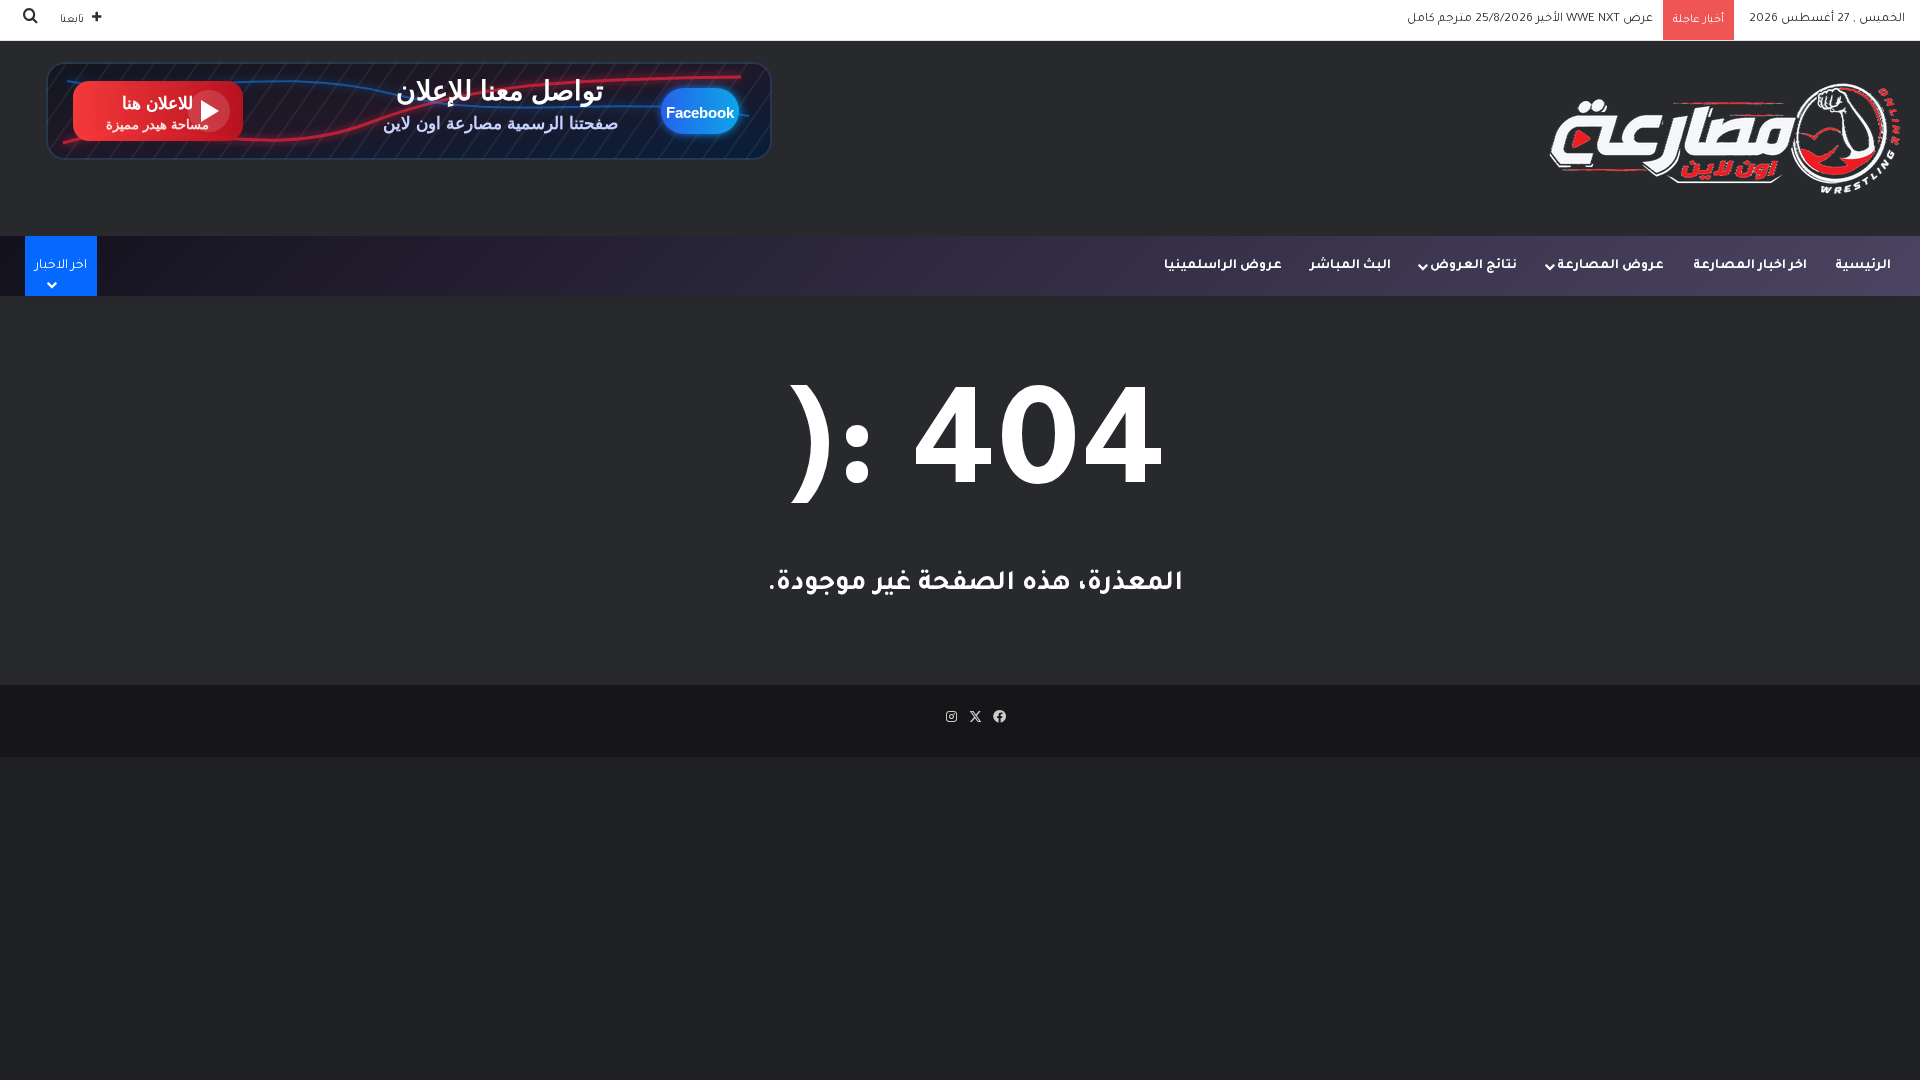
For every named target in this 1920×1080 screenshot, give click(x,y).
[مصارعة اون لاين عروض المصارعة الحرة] (1725, 138)
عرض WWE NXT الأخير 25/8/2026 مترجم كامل (1530, 19)
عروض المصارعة (1610, 266)
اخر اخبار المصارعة (1750, 266)
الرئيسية (1863, 266)
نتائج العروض (1473, 266)
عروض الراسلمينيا (1223, 266)
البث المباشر (1350, 266)
